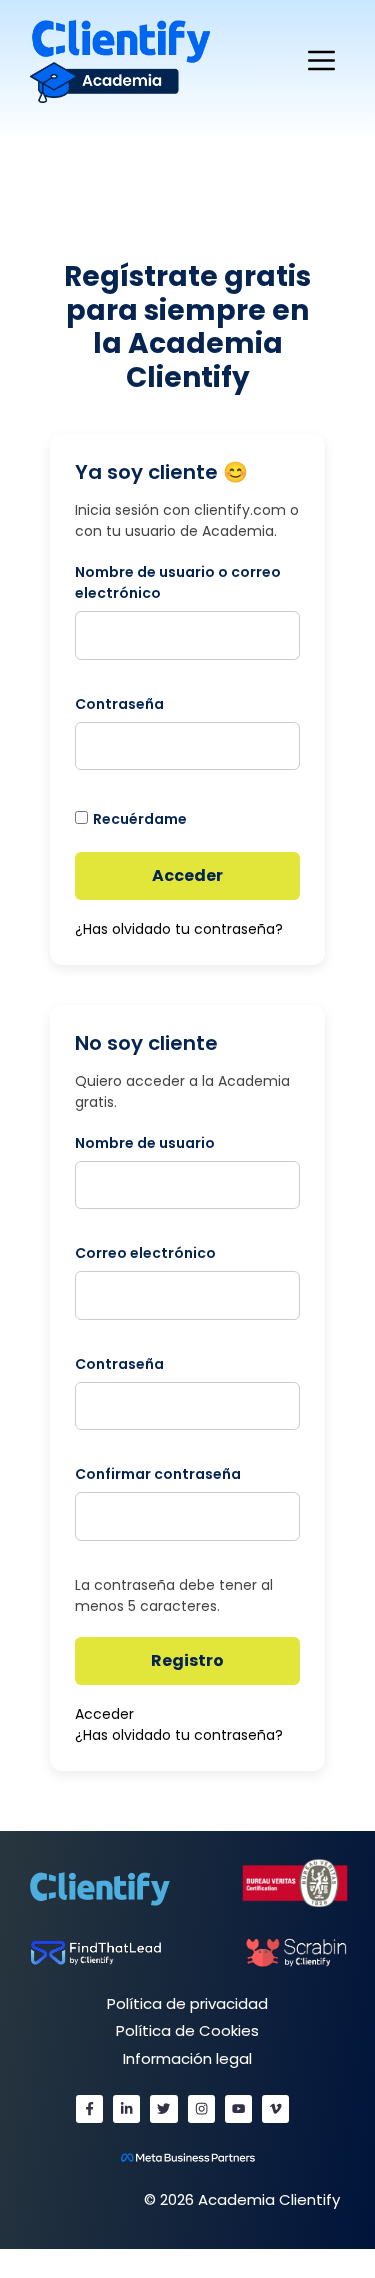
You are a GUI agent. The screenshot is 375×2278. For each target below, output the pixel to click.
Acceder (187, 875)
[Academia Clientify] (120, 60)
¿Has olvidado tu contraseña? (179, 929)
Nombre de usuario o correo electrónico (178, 582)
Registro (187, 1660)
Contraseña (119, 704)
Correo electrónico (145, 1253)
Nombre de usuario (145, 1143)
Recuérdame (140, 819)
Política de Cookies (187, 2030)
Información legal (187, 2058)
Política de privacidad (187, 2003)
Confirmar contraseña (158, 1474)
